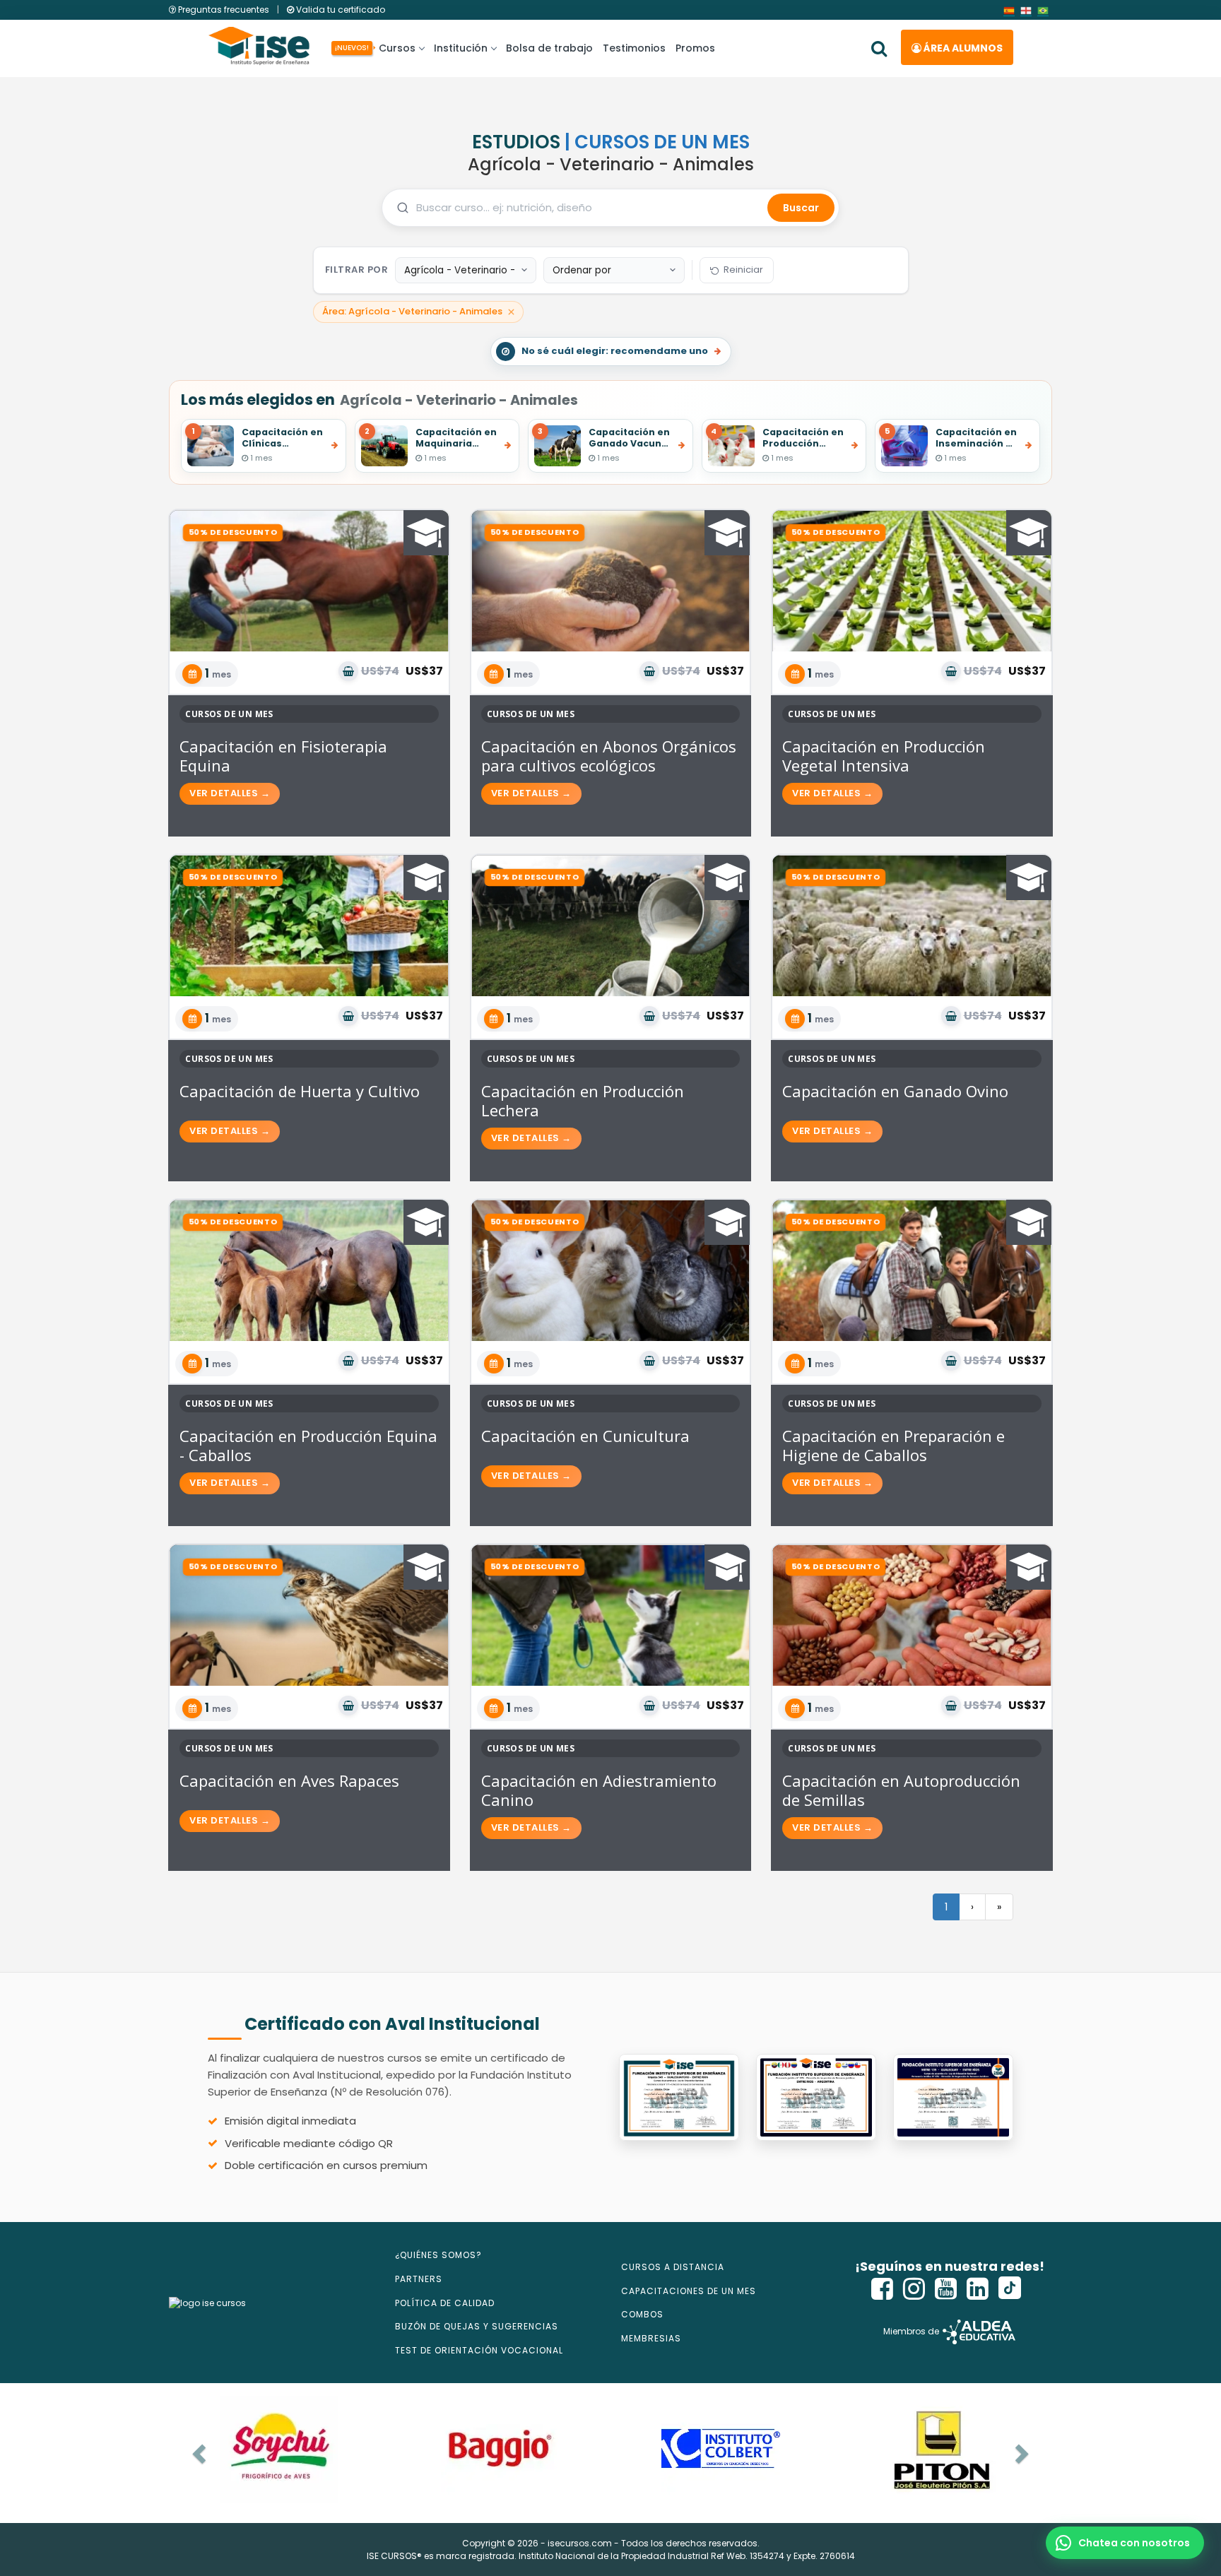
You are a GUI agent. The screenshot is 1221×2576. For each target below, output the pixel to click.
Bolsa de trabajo (549, 48)
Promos (695, 48)
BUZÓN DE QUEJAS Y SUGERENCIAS (477, 2326)
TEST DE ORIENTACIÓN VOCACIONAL (479, 2350)
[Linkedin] (978, 2289)
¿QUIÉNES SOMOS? (438, 2255)
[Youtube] (946, 2289)
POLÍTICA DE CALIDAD (445, 2303)
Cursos (395, 48)
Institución (461, 48)
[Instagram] (914, 2289)
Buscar (801, 208)
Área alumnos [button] (962, 48)
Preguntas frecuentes (224, 10)
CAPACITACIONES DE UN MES (689, 2291)
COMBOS (642, 2314)
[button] (1125, 2543)
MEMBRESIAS (651, 2338)
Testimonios (634, 48)
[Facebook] (883, 2289)
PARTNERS (419, 2279)
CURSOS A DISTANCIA (673, 2267)
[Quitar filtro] (511, 312)
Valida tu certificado (340, 10)
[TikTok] (1010, 2289)
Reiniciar (743, 270)
